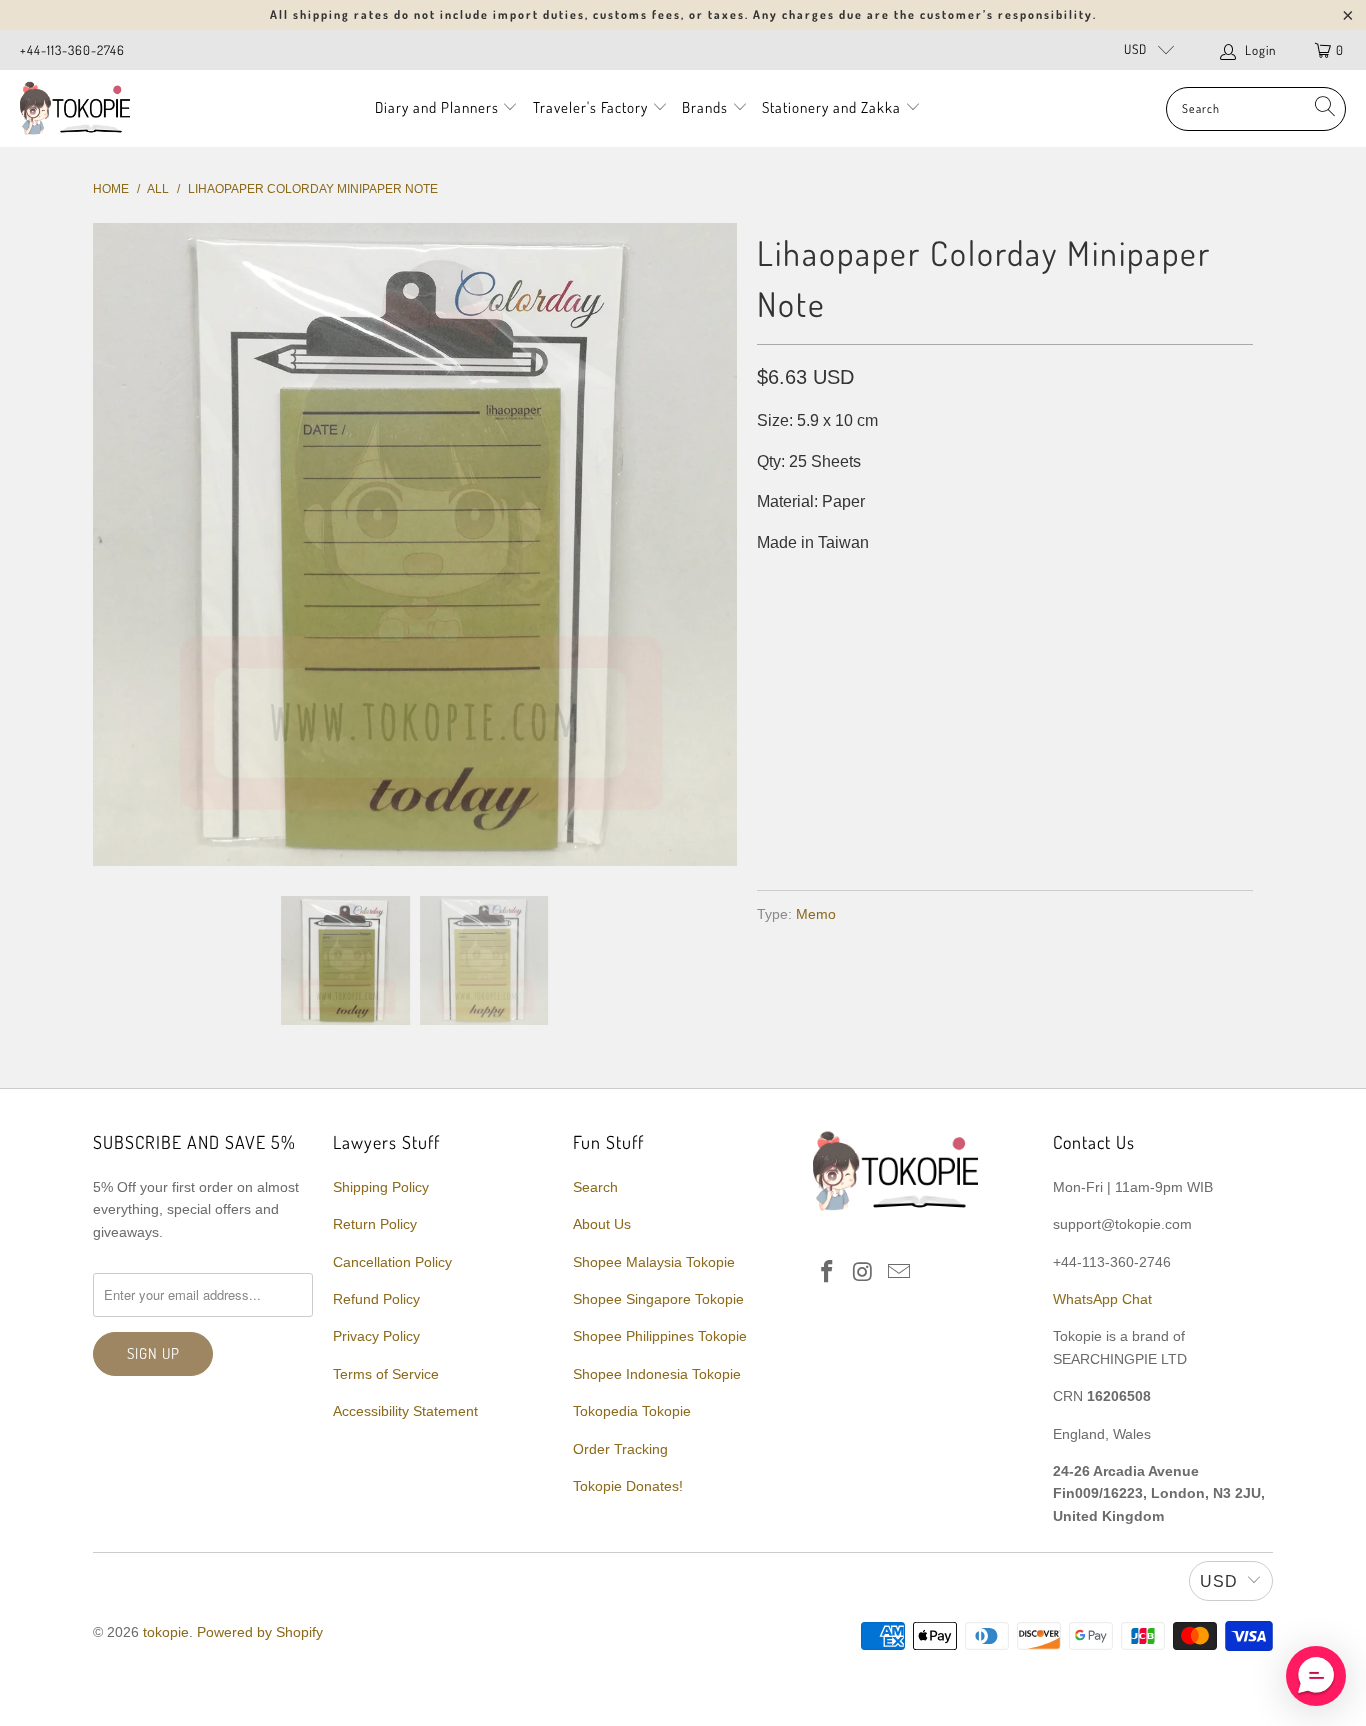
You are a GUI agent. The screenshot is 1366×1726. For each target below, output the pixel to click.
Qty (770, 681)
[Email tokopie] (899, 1273)
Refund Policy (376, 1299)
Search (595, 1187)
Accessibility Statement (405, 1411)
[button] (1316, 1676)
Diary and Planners (437, 107)
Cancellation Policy (392, 1262)
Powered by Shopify (260, 1632)
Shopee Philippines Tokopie (660, 1336)
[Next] (718, 545)
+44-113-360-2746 (72, 50)
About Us (602, 1224)
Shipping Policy (381, 1187)
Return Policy (375, 1224)
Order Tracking (620, 1449)
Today (790, 623)
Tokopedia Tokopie (632, 1411)
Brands (705, 107)
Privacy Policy (376, 1336)
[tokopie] (75, 108)
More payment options (1125, 827)
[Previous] (112, 545)
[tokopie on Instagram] (864, 1273)
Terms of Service (386, 1374)
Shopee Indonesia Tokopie (657, 1374)
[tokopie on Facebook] (828, 1273)
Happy (864, 623)
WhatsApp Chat (1102, 1299)
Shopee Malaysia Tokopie (654, 1262)
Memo (816, 914)
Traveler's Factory (592, 107)
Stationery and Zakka (831, 107)
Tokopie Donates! (628, 1486)
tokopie (166, 1632)
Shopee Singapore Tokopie (658, 1299)
